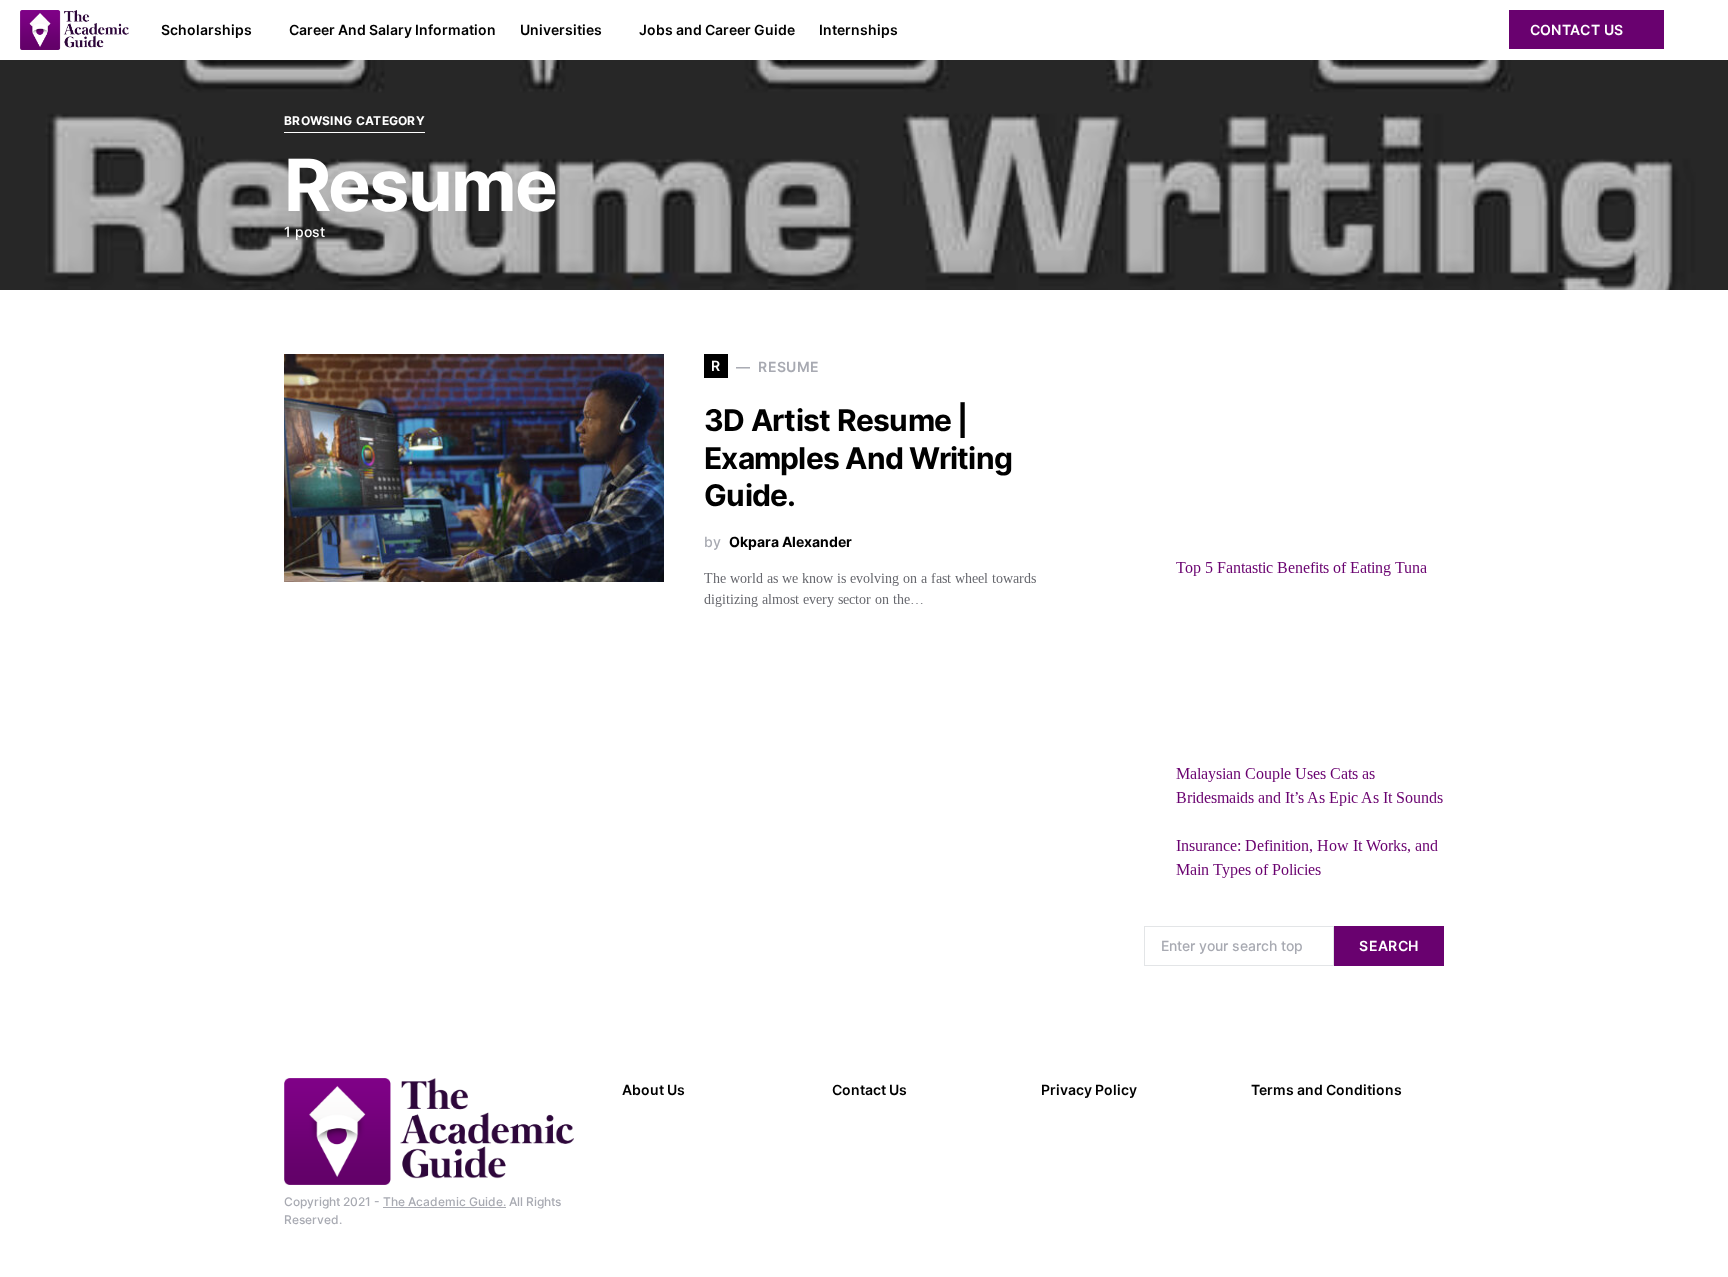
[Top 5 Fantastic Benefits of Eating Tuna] (1235, 473)
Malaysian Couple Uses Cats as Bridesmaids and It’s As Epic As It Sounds (1309, 785)
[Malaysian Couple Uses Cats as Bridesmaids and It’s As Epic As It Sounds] (1235, 679)
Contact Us (1577, 29)
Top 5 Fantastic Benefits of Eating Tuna (1301, 567)
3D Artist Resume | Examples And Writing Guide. (858, 457)
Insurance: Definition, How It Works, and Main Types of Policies (1307, 857)
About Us (653, 1089)
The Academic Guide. (444, 1201)
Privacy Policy (1089, 1089)
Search (1388, 945)
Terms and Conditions (1326, 1089)
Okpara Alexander (790, 541)
